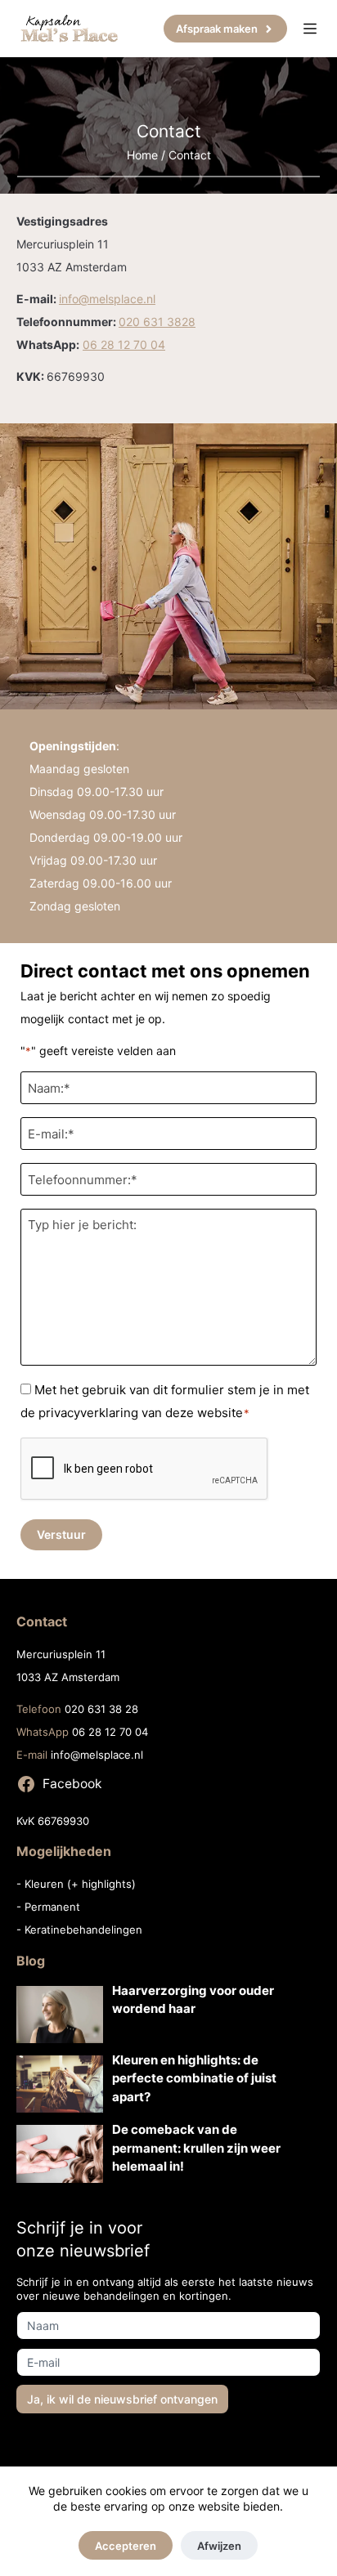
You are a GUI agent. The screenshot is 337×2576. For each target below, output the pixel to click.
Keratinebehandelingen (83, 1930)
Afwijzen (219, 2546)
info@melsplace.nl (107, 299)
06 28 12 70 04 (124, 344)
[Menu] (310, 29)
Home (142, 155)
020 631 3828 (157, 322)
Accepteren (126, 2546)
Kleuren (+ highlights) (80, 1884)
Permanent (52, 1907)
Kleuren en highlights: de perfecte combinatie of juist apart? (194, 2078)
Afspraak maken (217, 29)
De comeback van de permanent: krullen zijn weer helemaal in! (196, 2148)
